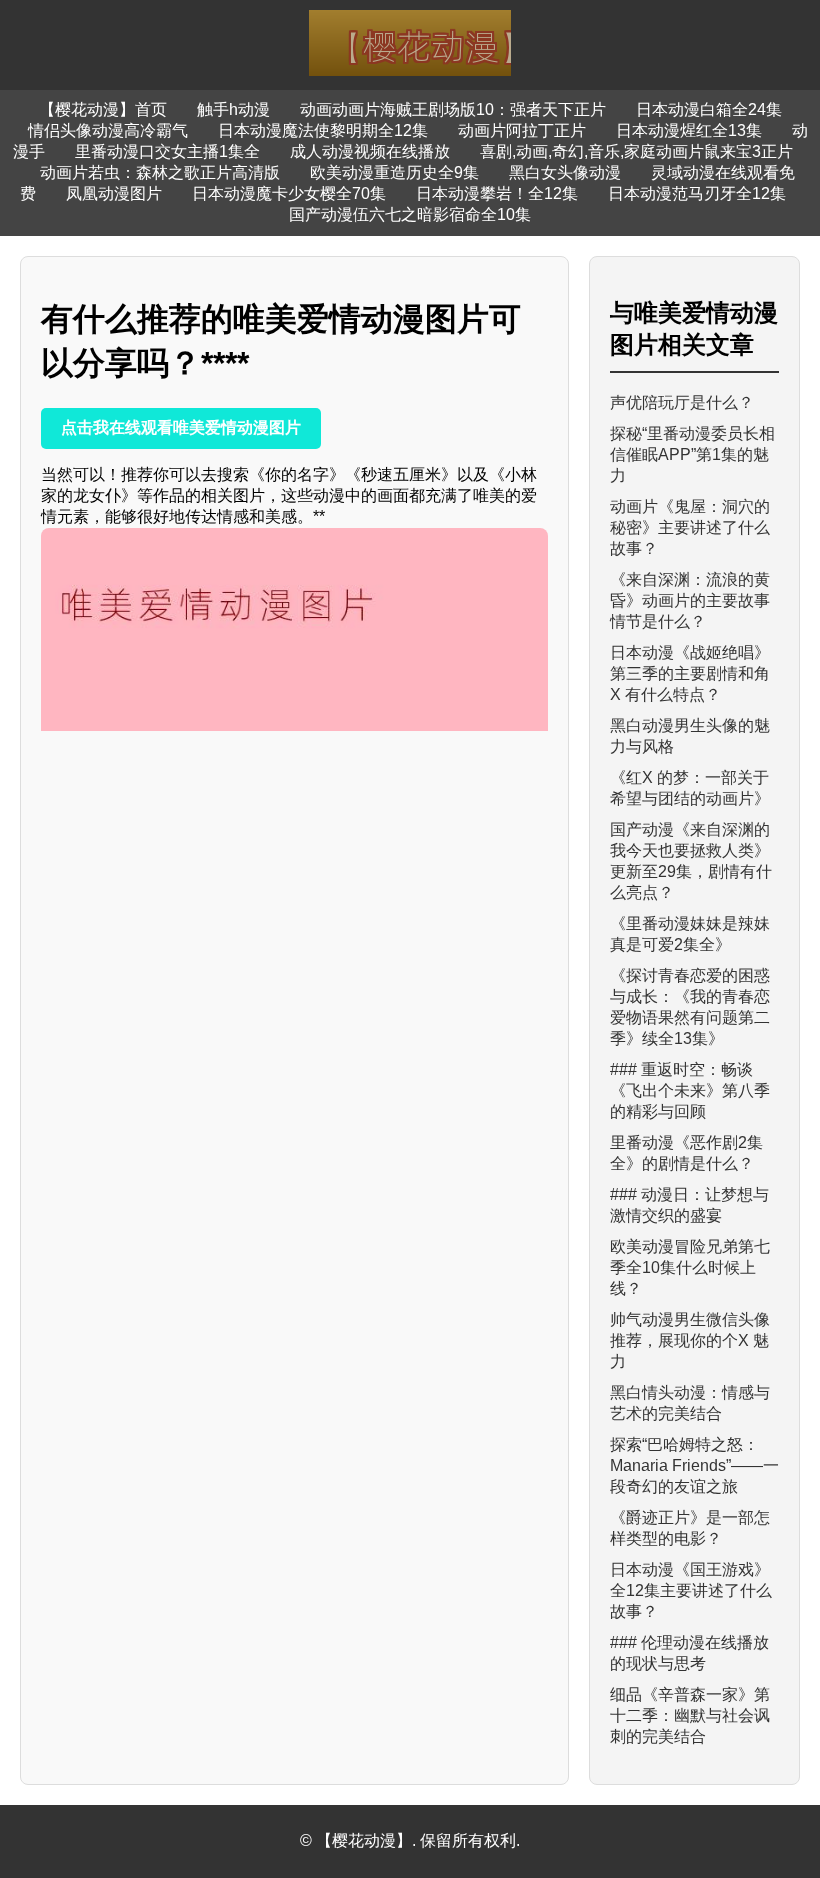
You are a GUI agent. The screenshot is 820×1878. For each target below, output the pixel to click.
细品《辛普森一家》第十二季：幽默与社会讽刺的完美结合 (690, 1715)
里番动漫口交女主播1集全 (167, 151)
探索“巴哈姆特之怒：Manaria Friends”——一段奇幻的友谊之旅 (694, 1465)
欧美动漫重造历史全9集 (394, 172)
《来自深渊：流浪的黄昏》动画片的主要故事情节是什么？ (690, 600)
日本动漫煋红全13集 (689, 130)
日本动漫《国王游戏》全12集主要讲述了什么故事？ (691, 1590)
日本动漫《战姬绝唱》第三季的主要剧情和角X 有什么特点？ (690, 673)
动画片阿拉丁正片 (522, 130)
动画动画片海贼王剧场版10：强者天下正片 (453, 109)
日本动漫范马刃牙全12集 (697, 193)
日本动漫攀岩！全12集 (497, 193)
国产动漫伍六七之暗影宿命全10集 (410, 214)
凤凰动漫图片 (114, 193)
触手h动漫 (233, 109)
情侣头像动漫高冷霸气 (108, 130)
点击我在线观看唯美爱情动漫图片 (181, 427)
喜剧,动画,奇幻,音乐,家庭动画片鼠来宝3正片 (636, 151)
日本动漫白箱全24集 (709, 109)
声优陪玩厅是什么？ (682, 402)
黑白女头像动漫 (565, 172)
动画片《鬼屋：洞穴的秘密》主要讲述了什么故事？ (690, 527)
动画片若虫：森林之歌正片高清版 (160, 172)
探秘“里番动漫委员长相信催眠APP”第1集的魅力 (692, 454)
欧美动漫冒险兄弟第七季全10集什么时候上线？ (690, 1267)
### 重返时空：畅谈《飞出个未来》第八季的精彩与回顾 (690, 1090)
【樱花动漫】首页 (103, 109)
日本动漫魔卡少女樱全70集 (289, 193)
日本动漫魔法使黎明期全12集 (323, 130)
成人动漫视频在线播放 (370, 151)
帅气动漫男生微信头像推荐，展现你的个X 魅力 (690, 1340)
